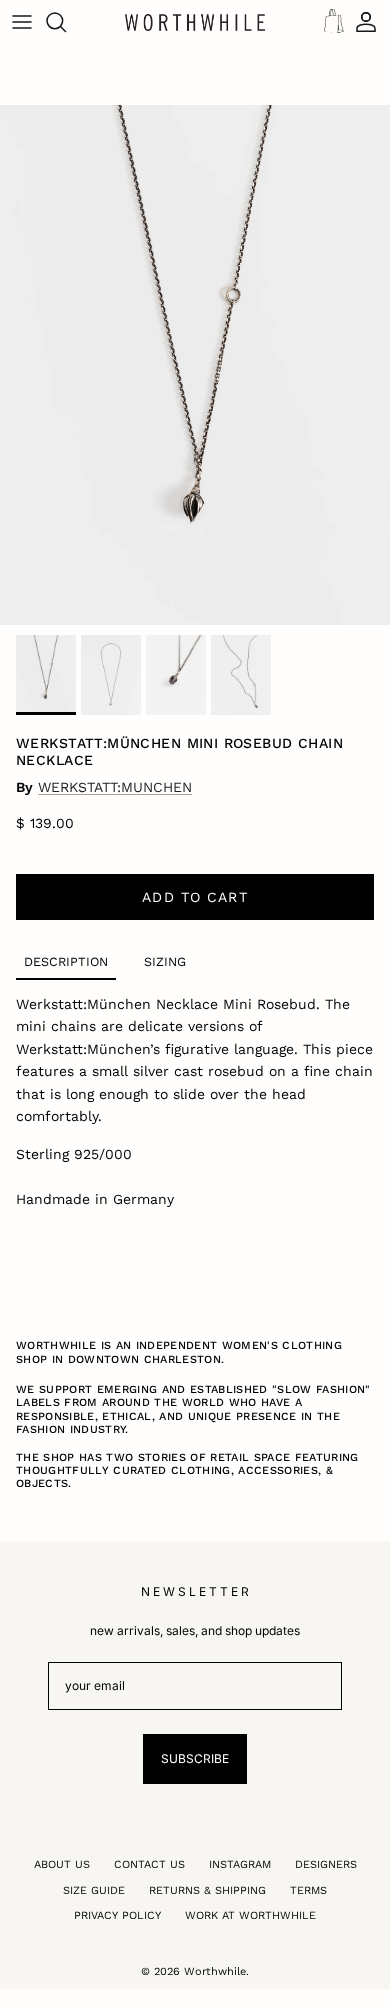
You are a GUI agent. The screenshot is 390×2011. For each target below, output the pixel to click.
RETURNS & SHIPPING (207, 1890)
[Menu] (22, 22)
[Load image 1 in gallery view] (195, 365)
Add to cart (194, 897)
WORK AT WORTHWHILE (250, 1915)
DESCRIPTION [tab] (66, 961)
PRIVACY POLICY (117, 1915)
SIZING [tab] (165, 961)
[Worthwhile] (195, 22)
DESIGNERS (326, 1864)
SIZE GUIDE (94, 1890)
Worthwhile (215, 1971)
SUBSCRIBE (195, 1758)
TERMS (308, 1890)
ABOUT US (62, 1864)
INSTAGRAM (240, 1864)
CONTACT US (149, 1864)
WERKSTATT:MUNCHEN (115, 787)
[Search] (66, 22)
